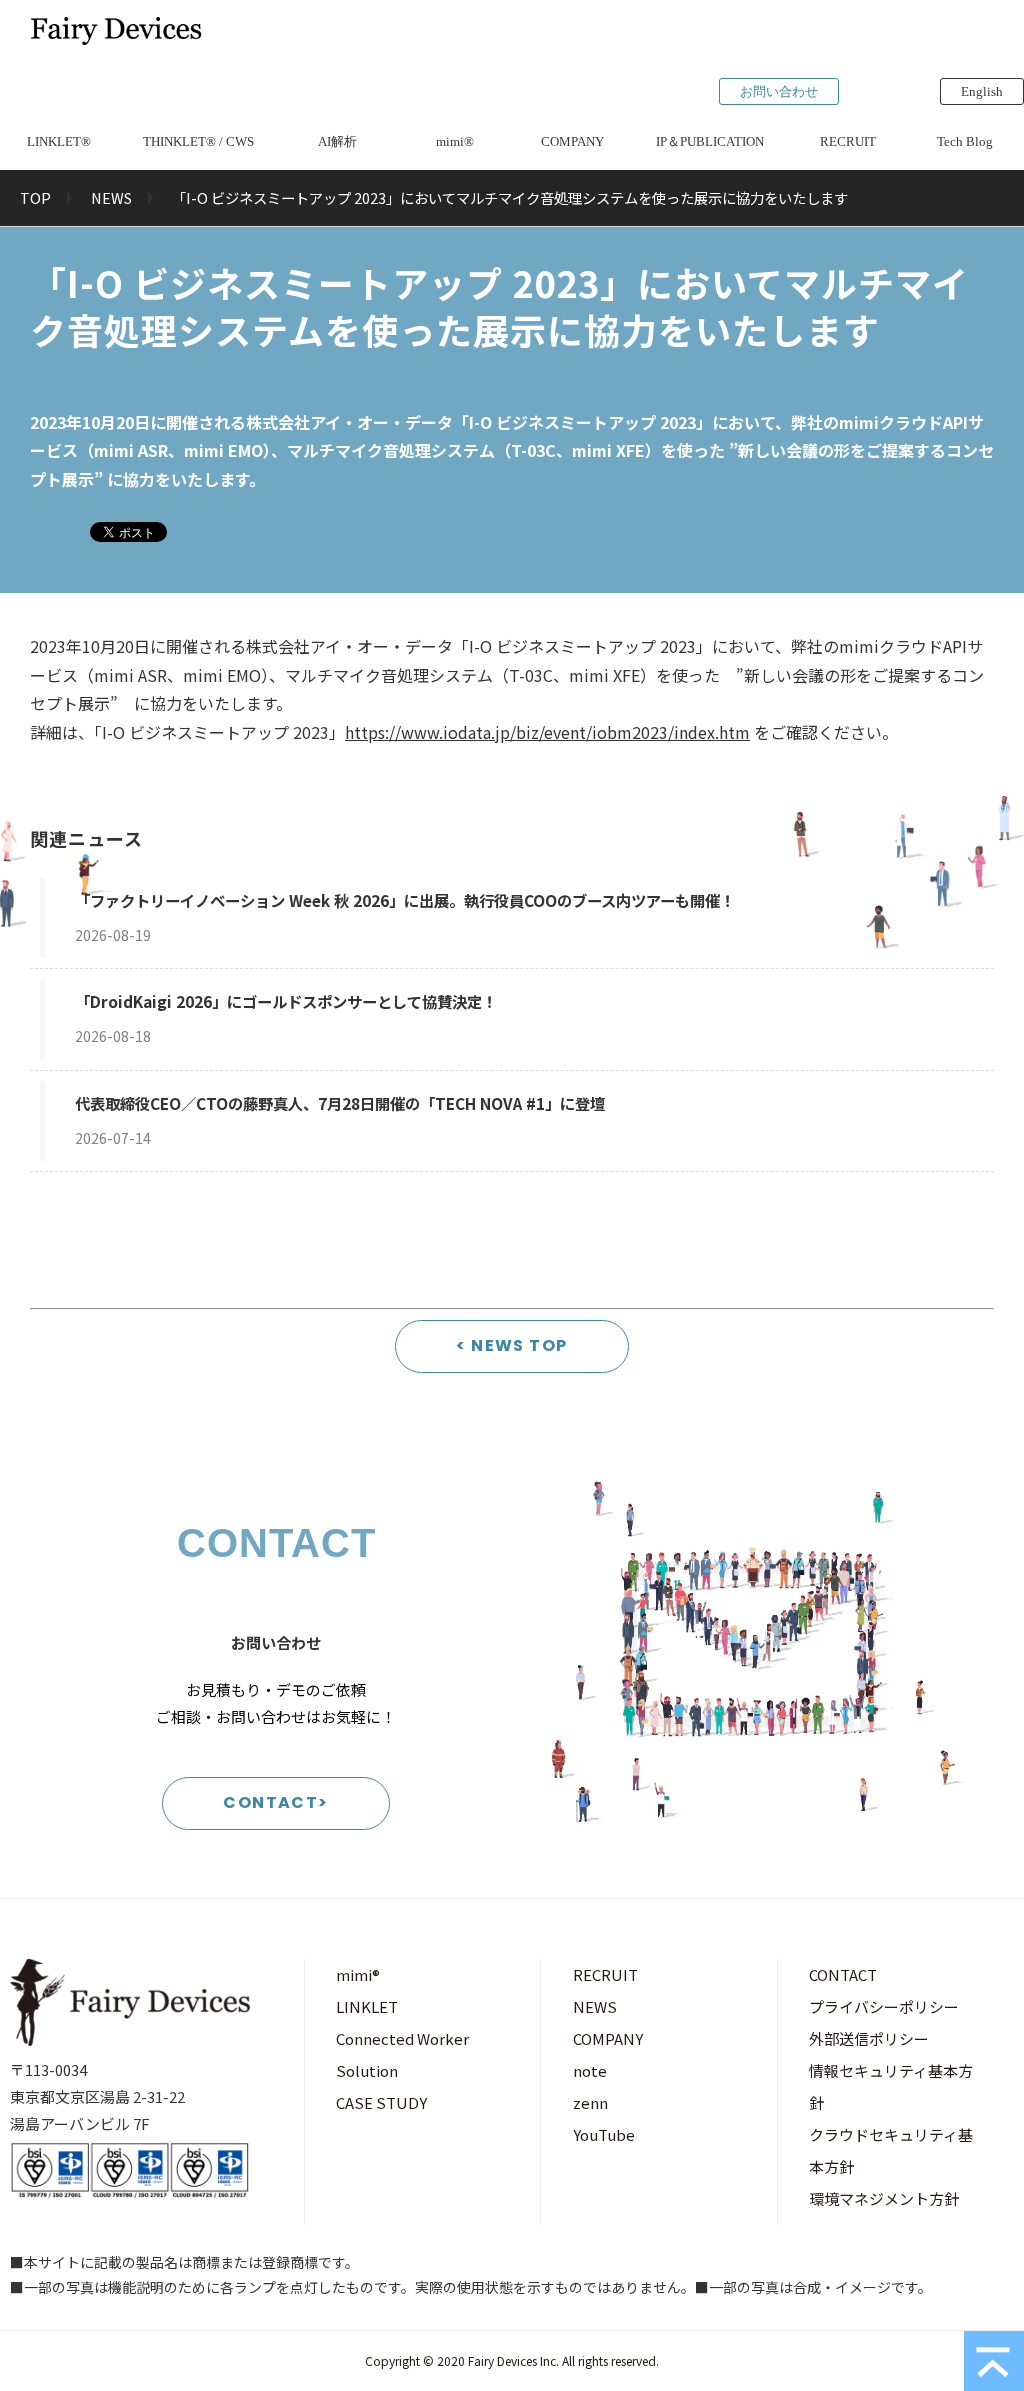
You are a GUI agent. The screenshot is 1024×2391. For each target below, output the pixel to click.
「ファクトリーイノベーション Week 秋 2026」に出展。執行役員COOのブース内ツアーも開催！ (405, 900)
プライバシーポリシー (884, 2006)
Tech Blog (965, 141)
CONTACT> (276, 1802)
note (590, 2070)
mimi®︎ (455, 141)
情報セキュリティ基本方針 (891, 2086)
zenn (590, 2102)
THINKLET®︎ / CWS (198, 141)
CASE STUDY (381, 2102)
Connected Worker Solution (402, 2054)
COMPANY (572, 141)
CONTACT (843, 1974)
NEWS (111, 197)
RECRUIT (848, 141)
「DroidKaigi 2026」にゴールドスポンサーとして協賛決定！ (286, 1001)
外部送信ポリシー (869, 2038)
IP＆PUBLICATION (710, 141)
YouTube (604, 2134)
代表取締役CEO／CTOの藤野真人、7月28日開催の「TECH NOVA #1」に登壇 (340, 1103)
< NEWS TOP (511, 1345)
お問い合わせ (779, 91)
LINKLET (367, 2006)
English (982, 91)
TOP (35, 197)
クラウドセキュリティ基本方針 (891, 2150)
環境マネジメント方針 (884, 2198)
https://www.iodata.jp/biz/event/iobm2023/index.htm (547, 732)
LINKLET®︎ (59, 141)
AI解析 (337, 141)
